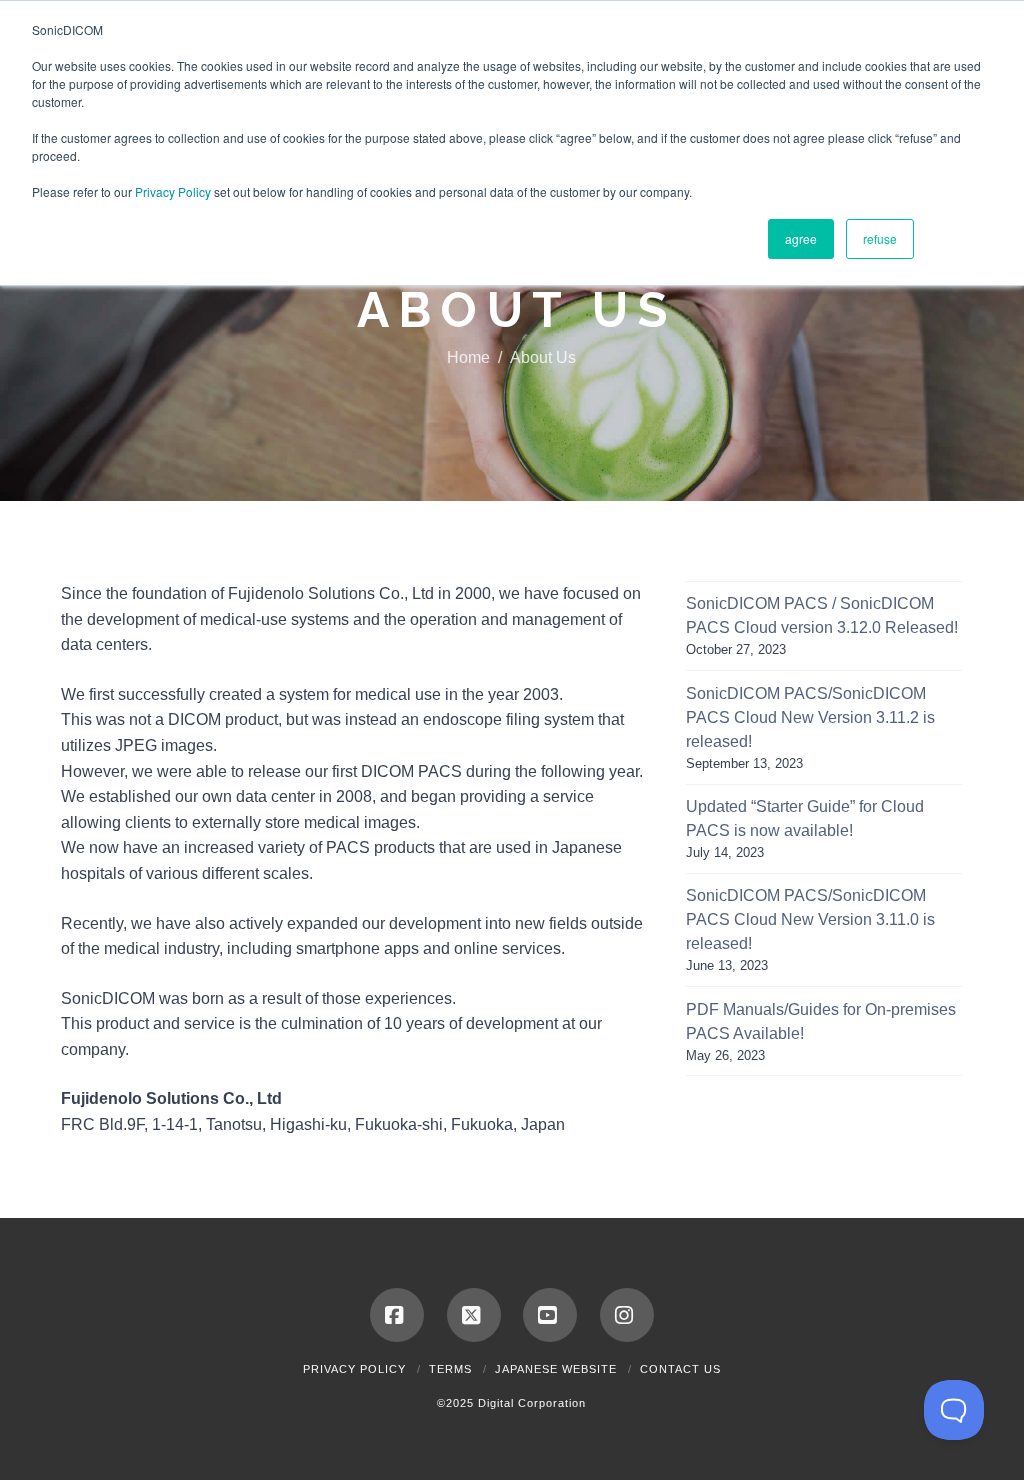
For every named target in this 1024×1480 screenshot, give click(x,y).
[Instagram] (627, 1315)
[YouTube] (550, 1315)
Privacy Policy (173, 191)
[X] (474, 1315)
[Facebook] (397, 1315)
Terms (450, 1369)
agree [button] (801, 238)
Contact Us (680, 1369)
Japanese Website (556, 1369)
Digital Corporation (532, 1403)
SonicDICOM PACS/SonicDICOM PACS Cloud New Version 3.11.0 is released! (810, 919)
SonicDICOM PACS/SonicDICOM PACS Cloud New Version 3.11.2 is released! (810, 717)
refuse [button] (880, 238)
